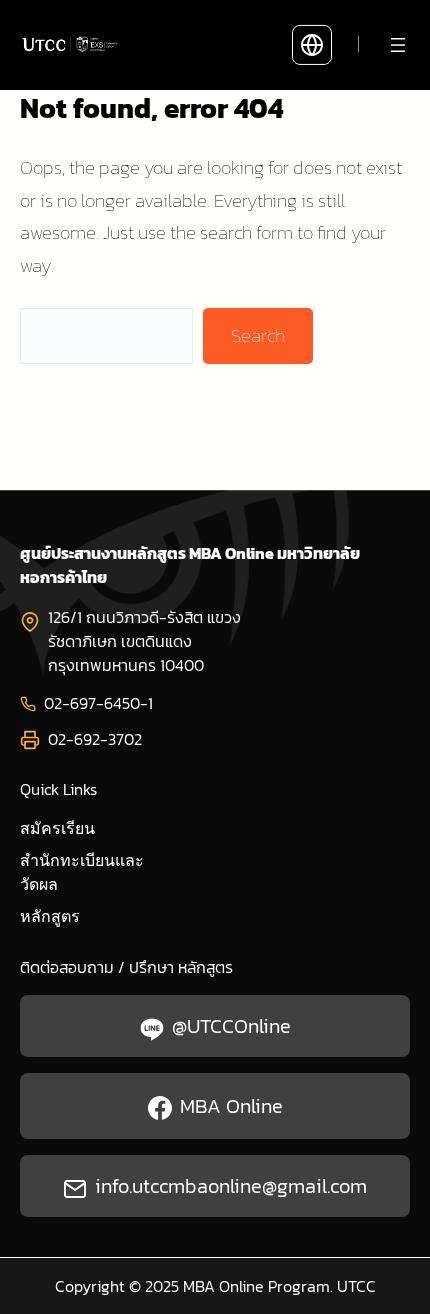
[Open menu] (398, 45)
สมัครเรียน (57, 828)
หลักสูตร (50, 916)
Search (258, 335)
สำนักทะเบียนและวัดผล (82, 872)
